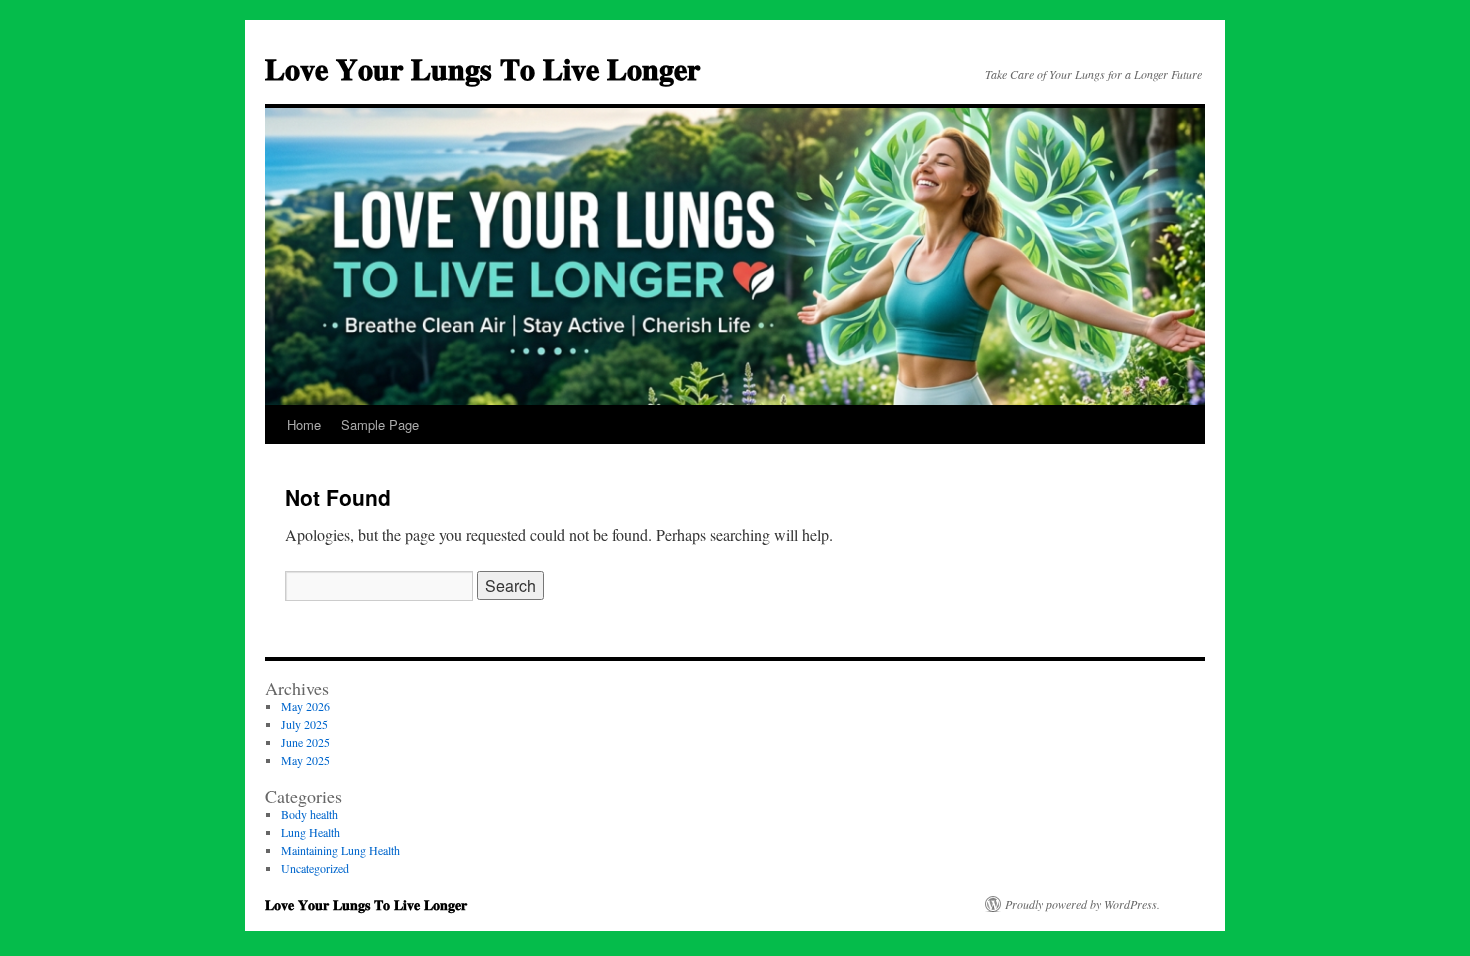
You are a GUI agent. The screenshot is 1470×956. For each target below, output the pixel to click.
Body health (309, 814)
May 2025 (305, 760)
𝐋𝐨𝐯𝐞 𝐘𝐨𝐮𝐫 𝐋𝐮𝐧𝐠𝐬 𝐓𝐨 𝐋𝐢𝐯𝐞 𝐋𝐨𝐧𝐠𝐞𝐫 (482, 67)
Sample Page (380, 424)
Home (304, 424)
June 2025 (305, 742)
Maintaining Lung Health (340, 850)
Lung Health (310, 832)
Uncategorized (315, 868)
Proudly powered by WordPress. (1082, 904)
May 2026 (305, 706)
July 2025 (304, 724)
